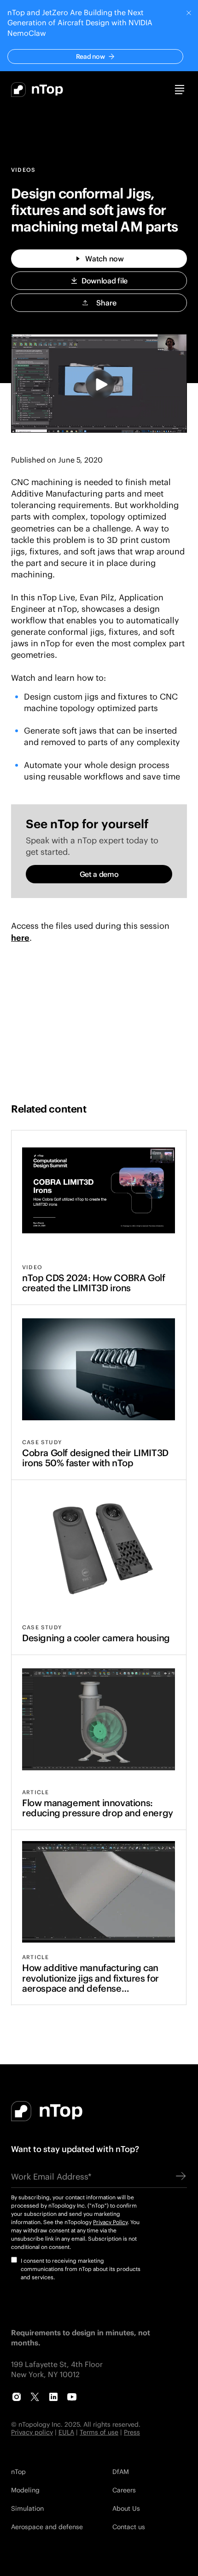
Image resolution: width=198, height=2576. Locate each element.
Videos (23, 170)
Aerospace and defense (47, 2527)
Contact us (129, 2527)
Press (132, 2432)
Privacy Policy (110, 2222)
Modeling (25, 2490)
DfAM (121, 2471)
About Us (126, 2508)
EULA (66, 2432)
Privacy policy (32, 2432)
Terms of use (99, 2432)
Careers (124, 2490)
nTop (18, 2471)
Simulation (27, 2508)
